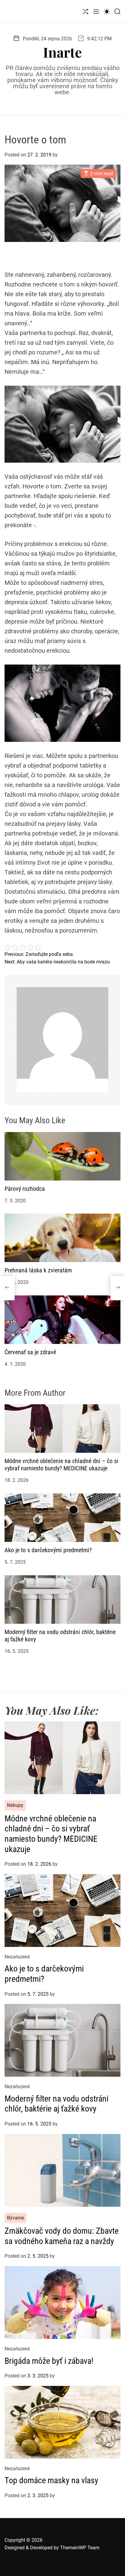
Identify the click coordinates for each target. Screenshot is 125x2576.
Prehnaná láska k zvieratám (38, 1270)
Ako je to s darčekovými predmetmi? (48, 1550)
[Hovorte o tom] (7, 1288)
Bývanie (15, 2218)
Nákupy (15, 1805)
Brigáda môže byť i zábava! (49, 2361)
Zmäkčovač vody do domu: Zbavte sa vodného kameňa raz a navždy (62, 2236)
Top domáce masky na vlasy (51, 2480)
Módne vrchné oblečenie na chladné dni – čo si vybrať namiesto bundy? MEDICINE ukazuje (61, 1465)
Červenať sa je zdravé (30, 1352)
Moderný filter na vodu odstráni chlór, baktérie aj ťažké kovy (56, 2104)
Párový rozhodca (25, 1189)
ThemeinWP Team (80, 2548)
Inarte (62, 52)
